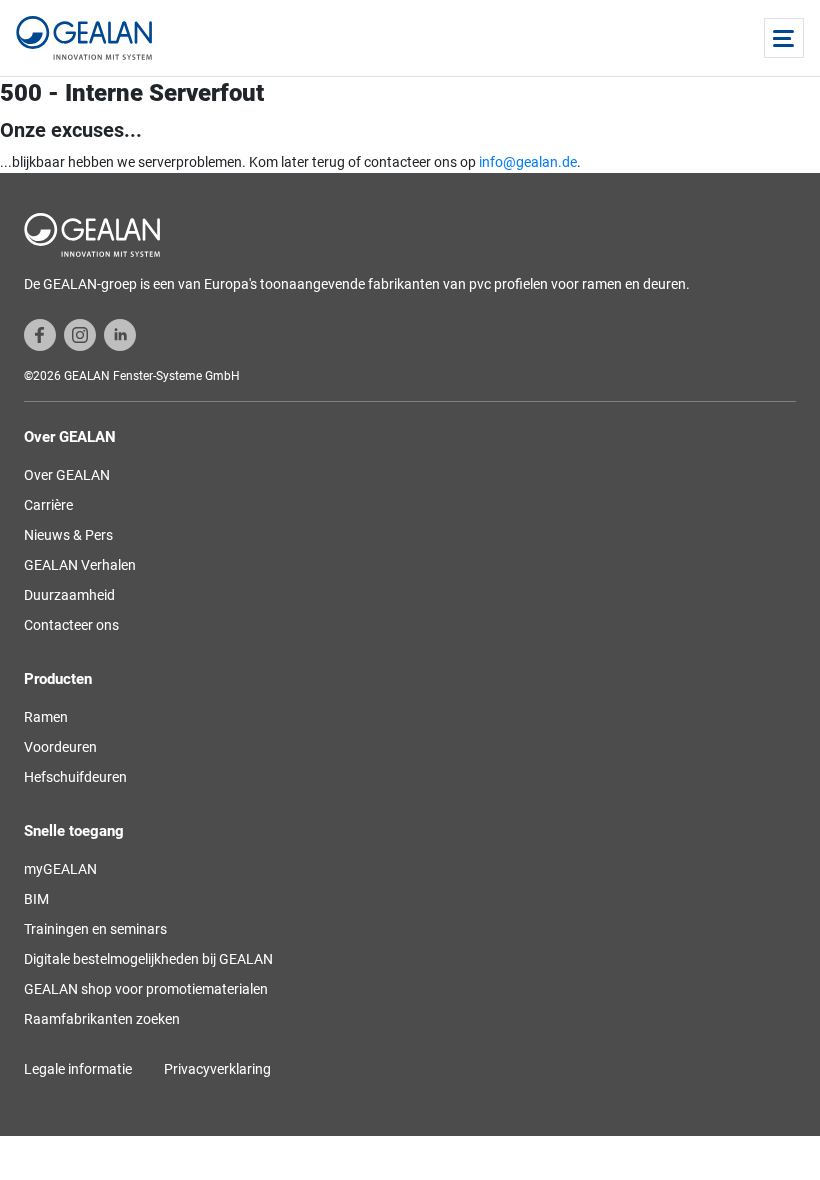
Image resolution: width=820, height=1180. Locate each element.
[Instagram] (80, 334)
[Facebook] (40, 334)
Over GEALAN (67, 475)
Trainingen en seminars (95, 929)
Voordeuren (60, 747)
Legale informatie (78, 1069)
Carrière (48, 505)
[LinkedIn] (120, 334)
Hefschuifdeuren (75, 777)
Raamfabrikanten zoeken (102, 1019)
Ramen (46, 717)
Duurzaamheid (69, 595)
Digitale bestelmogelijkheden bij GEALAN (148, 959)
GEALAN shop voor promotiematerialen (146, 989)
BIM (36, 899)
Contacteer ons (71, 625)
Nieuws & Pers (68, 535)
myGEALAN (60, 869)
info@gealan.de (528, 162)
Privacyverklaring (217, 1069)
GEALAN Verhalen (80, 565)
